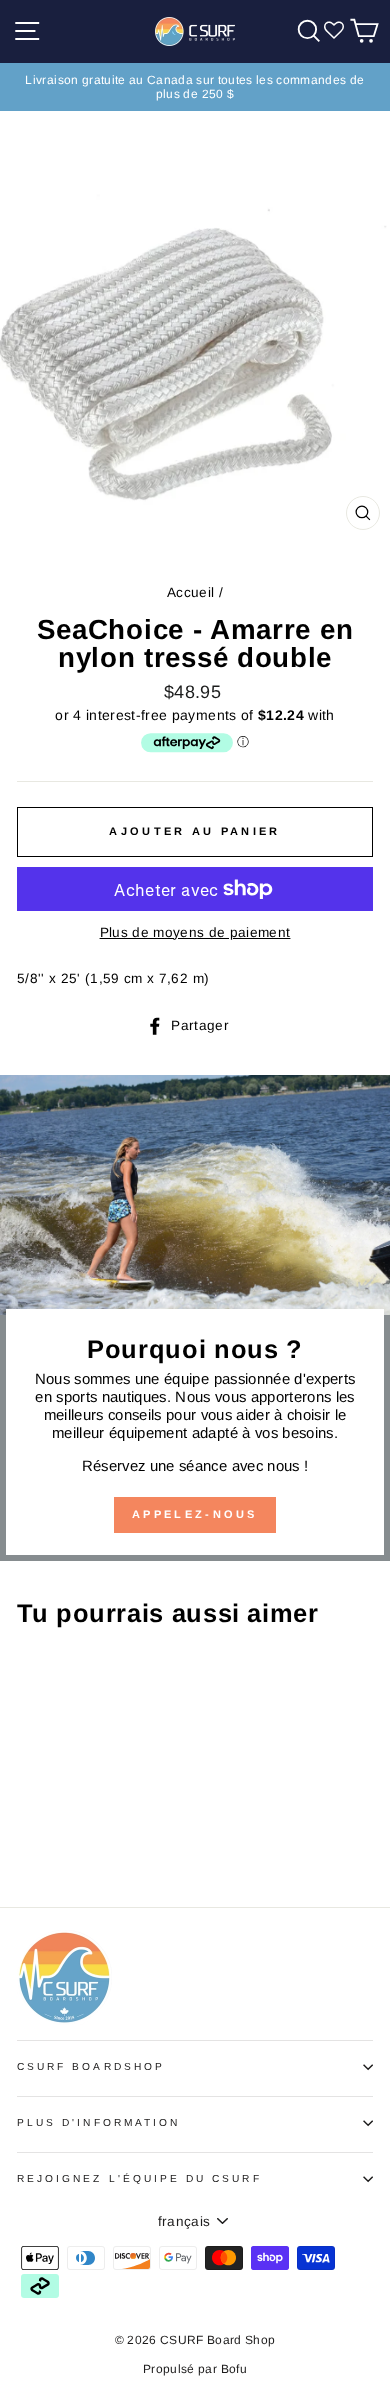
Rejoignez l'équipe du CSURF (139, 2178)
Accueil (190, 592)
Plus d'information (98, 2122)
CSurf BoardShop (91, 2066)
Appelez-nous (195, 1514)
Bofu (234, 2369)
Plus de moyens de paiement (195, 932)
